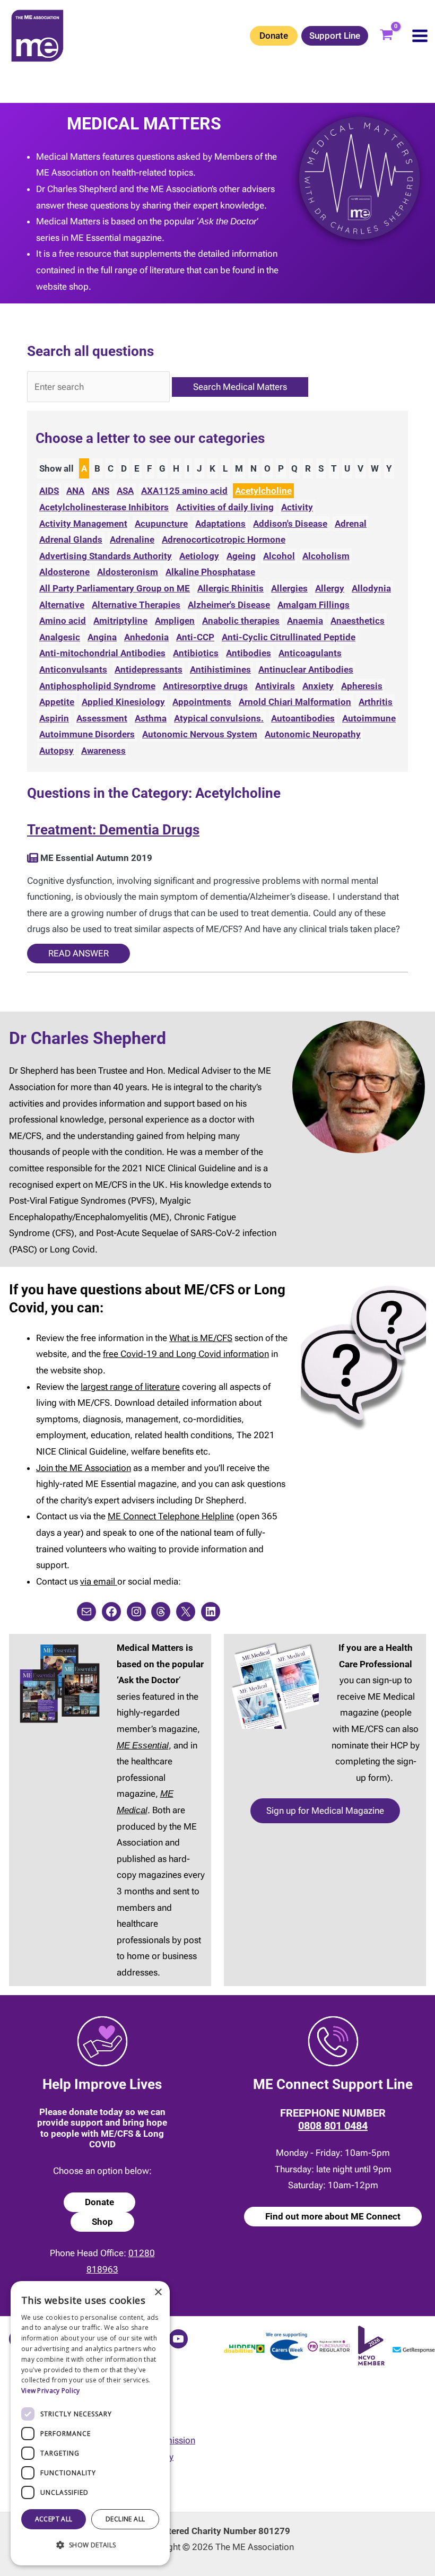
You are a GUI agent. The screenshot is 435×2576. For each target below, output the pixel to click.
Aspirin (54, 718)
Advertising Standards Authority (106, 556)
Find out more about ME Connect (333, 2216)
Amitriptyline (120, 621)
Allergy (330, 588)
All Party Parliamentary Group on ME (115, 588)
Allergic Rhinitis (230, 588)
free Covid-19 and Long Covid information (186, 1354)
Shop (102, 2222)
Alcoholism (326, 556)
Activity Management (83, 524)
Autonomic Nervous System (200, 734)
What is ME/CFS (201, 1338)
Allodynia (371, 588)
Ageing (241, 556)
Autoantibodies (303, 718)
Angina (102, 637)
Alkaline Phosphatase (210, 572)
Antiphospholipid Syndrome (97, 686)
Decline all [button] (125, 2519)
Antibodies (249, 653)
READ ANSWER (79, 953)
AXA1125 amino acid (184, 491)
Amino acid (63, 621)
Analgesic (60, 637)
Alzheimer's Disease (229, 605)
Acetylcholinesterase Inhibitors (104, 507)
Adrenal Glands (71, 539)
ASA (125, 491)
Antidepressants (149, 669)
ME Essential (143, 1745)
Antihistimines (220, 669)
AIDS (49, 491)
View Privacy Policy (51, 2391)
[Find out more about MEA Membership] (33, 858)
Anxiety (318, 686)
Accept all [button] (54, 2519)
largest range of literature (130, 1387)
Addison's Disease (290, 524)
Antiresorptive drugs (205, 686)
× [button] (158, 2292)
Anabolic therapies (241, 621)
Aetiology (199, 556)
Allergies (289, 588)
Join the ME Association (84, 1468)
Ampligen (175, 621)
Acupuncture (161, 524)
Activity (297, 507)
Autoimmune (369, 718)
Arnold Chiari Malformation (295, 702)
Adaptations (220, 524)
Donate (274, 36)
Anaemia (305, 621)
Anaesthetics (358, 621)
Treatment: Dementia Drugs (113, 830)
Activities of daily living (225, 507)
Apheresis (362, 686)
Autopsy (56, 751)
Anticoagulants (310, 653)
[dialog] (90, 2423)
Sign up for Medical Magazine (325, 1811)
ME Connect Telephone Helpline (171, 1516)
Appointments (202, 702)
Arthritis (376, 702)
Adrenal (351, 524)
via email (99, 1581)
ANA (75, 491)
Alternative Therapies (136, 605)
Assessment (102, 718)
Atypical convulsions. (219, 718)
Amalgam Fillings (314, 605)
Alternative (62, 605)
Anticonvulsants (73, 669)
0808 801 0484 (333, 2126)
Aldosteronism (128, 572)
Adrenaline (132, 539)
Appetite (57, 702)
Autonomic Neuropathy (313, 734)
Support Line (335, 36)
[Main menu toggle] (420, 36)
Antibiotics (196, 653)
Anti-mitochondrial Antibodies (102, 653)
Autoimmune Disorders (87, 734)
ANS (101, 491)
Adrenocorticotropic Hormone (224, 539)
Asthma (151, 718)
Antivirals (275, 686)
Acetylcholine (263, 491)
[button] (90, 2545)
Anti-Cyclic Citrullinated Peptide (289, 637)
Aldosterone (64, 572)
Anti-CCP (195, 637)
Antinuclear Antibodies (306, 669)
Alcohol (279, 556)
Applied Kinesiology (123, 702)
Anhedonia (146, 637)
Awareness (103, 751)
